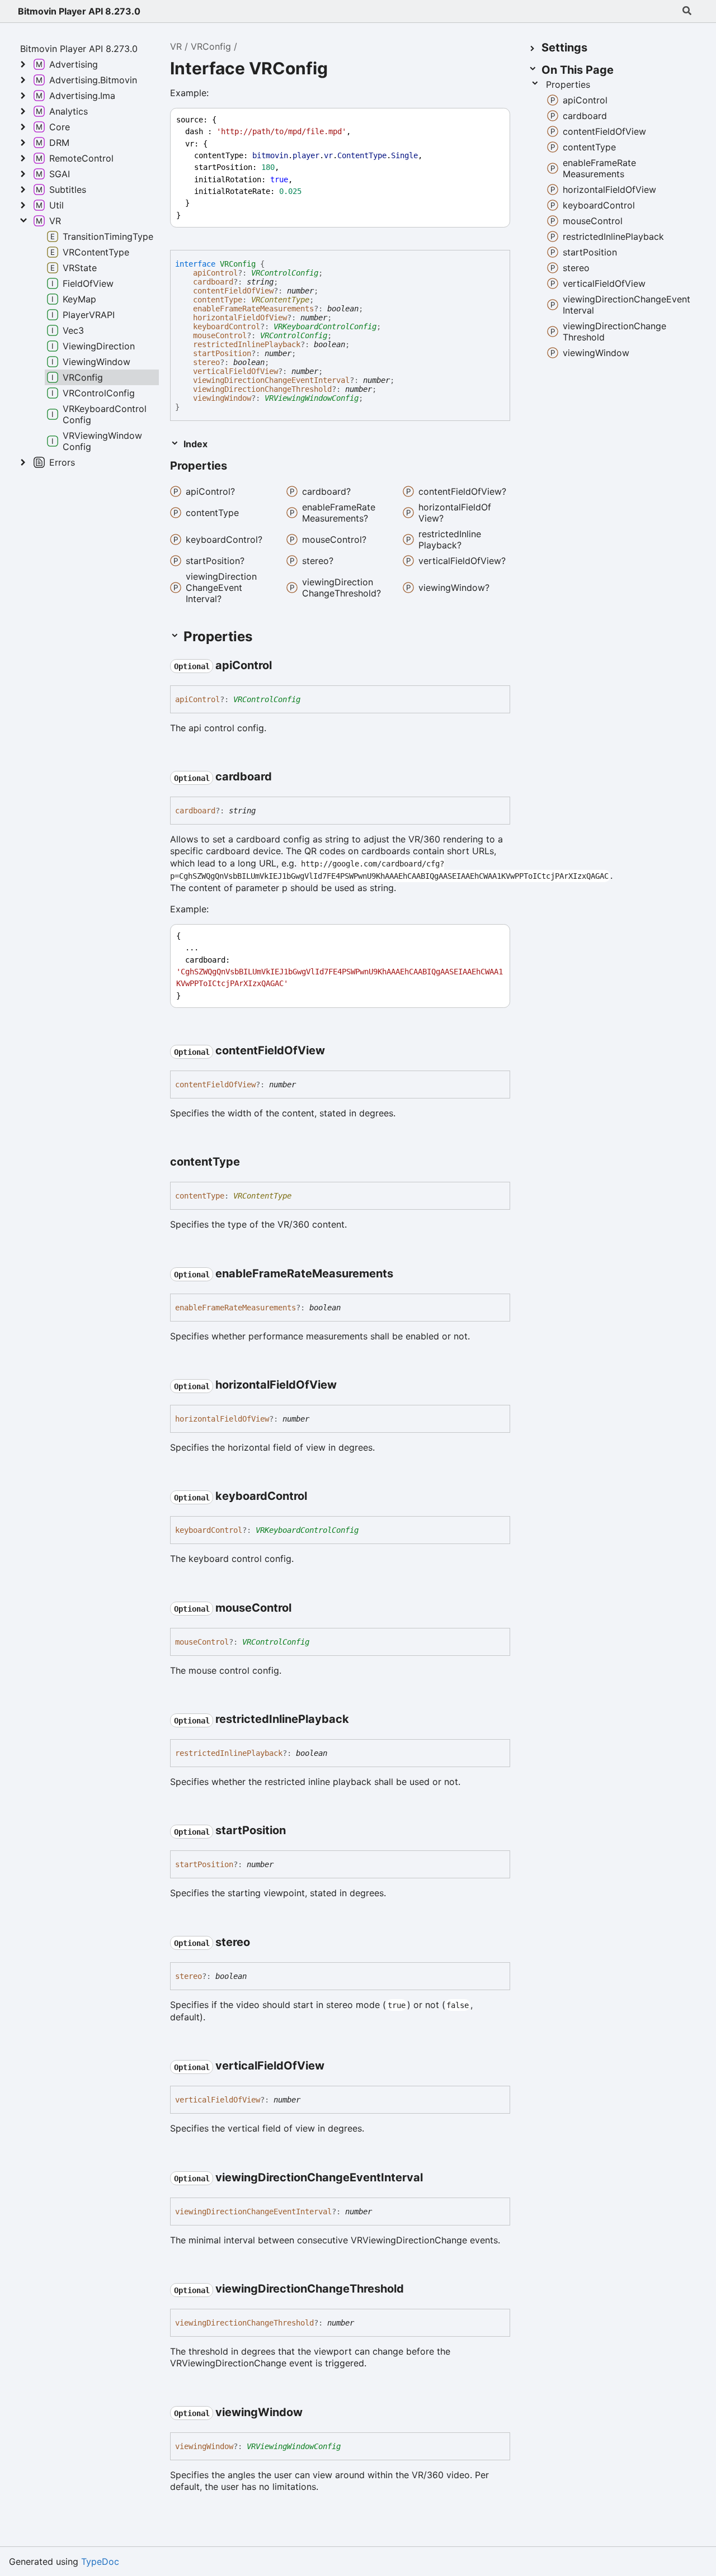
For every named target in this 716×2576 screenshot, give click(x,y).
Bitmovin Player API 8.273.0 (79, 11)
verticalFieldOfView (235, 371)
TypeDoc (100, 2561)
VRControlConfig (285, 273)
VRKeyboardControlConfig (325, 326)
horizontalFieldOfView (240, 318)
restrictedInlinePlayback (247, 344)
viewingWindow (222, 398)
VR (176, 46)
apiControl (215, 273)
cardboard (213, 282)
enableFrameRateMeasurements (253, 309)
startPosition (222, 353)
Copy (491, 120)
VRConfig (211, 46)
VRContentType (280, 300)
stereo (206, 362)
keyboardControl (227, 326)
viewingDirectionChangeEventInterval (271, 380)
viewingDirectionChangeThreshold (262, 389)
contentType (218, 300)
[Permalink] (237, 467)
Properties (568, 84)
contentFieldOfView (233, 291)
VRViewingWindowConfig (312, 398)
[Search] (687, 11)
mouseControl (220, 335)
